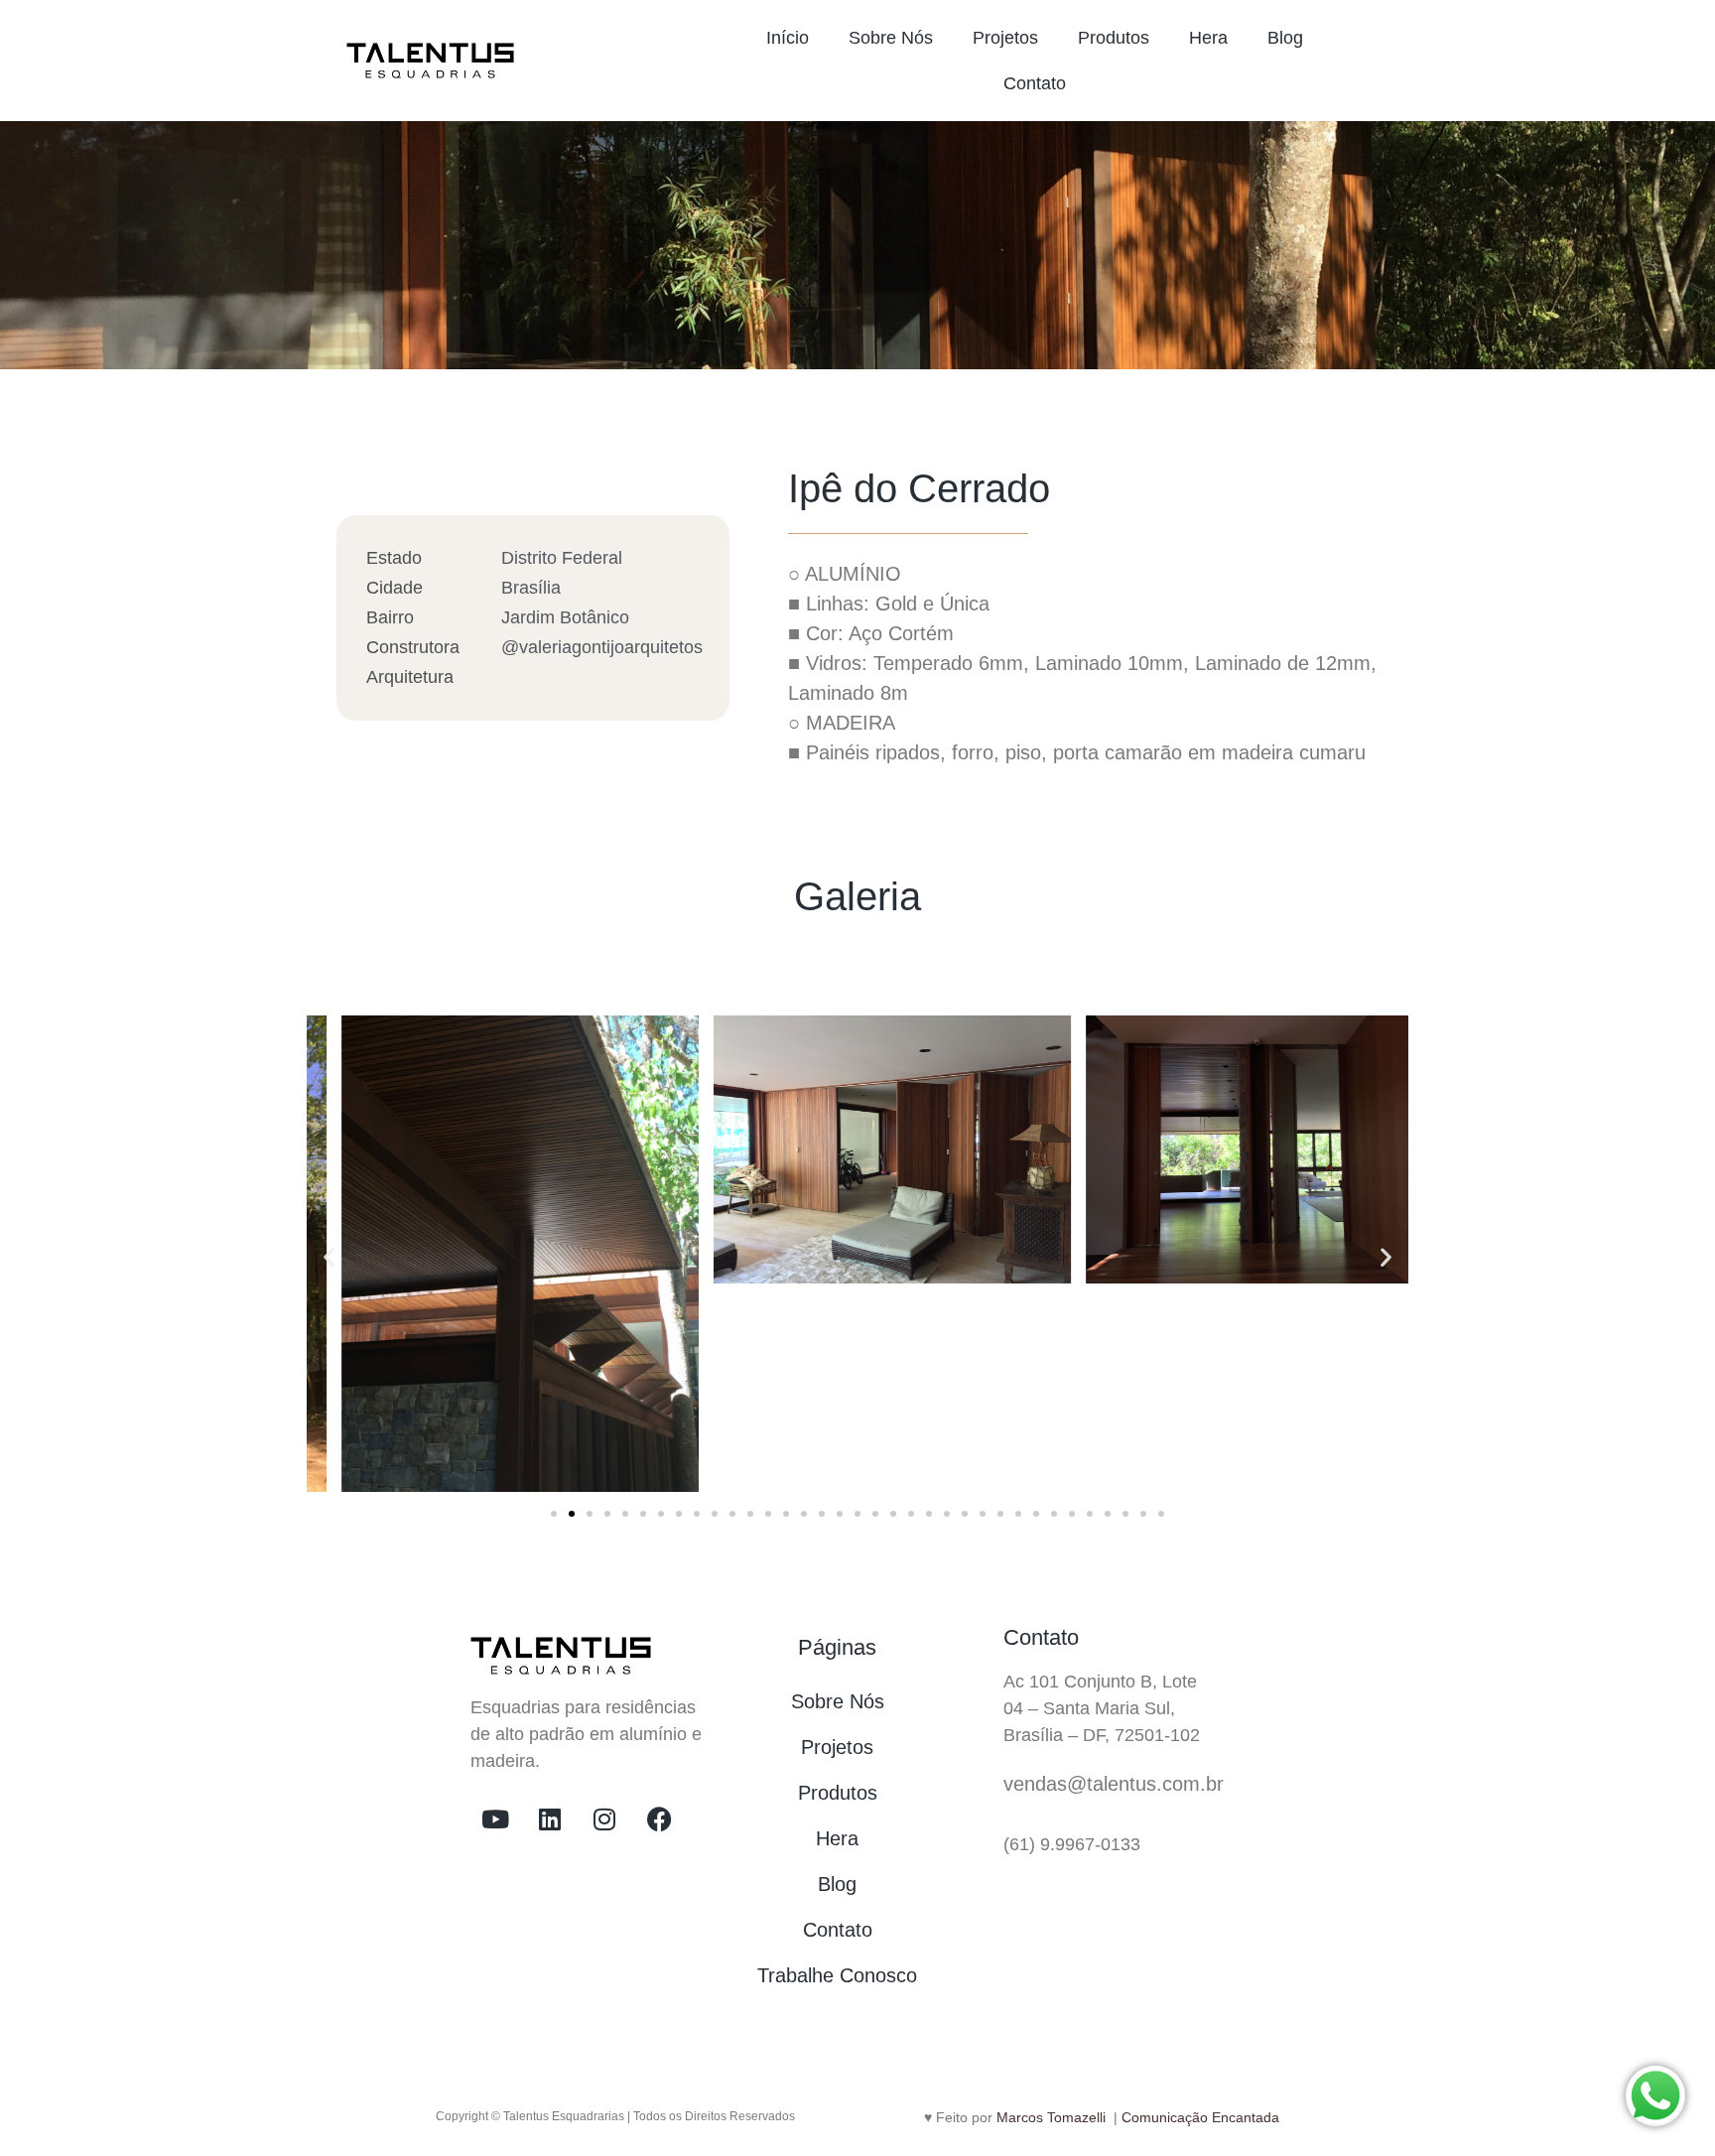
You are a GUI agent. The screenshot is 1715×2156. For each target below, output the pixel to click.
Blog (1285, 38)
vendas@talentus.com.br (1114, 1784)
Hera (1208, 38)
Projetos (1005, 38)
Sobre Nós (891, 38)
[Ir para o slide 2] (572, 1514)
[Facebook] (659, 1819)
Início (788, 38)
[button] (329, 1257)
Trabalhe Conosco (837, 1975)
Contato (1035, 83)
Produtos (1114, 38)
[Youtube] (495, 1819)
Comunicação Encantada (1200, 2117)
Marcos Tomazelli (1053, 2117)
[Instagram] (604, 1819)
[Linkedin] (550, 1819)
